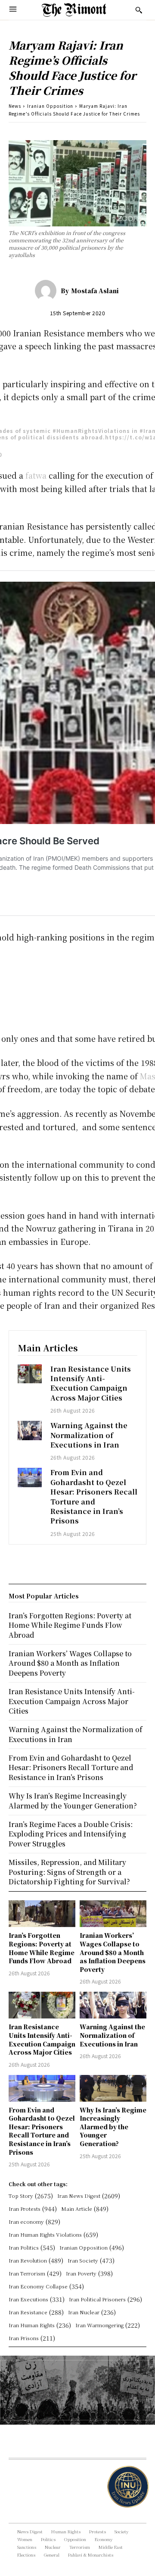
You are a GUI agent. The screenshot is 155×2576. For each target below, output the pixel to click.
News (15, 106)
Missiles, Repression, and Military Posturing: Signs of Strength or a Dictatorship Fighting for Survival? (69, 1872)
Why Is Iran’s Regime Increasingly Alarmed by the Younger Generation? (113, 2127)
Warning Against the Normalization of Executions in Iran (89, 1435)
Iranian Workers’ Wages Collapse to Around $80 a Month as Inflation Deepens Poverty (113, 1952)
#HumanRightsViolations (91, 431)
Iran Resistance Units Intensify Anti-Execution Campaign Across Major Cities (91, 1383)
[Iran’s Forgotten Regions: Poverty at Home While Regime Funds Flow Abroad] (42, 1914)
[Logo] (74, 10)
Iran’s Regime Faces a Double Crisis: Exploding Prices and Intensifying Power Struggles (71, 1834)
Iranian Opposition (50, 106)
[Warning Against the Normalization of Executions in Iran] (30, 1430)
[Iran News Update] (121, 2487)
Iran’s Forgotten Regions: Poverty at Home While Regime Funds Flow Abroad (42, 1948)
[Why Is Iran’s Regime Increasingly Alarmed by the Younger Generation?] (113, 2088)
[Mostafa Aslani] (48, 291)
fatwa (36, 475)
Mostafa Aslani (95, 291)
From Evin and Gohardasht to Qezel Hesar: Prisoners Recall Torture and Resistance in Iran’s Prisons (94, 1496)
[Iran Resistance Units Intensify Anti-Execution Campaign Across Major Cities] (30, 1374)
